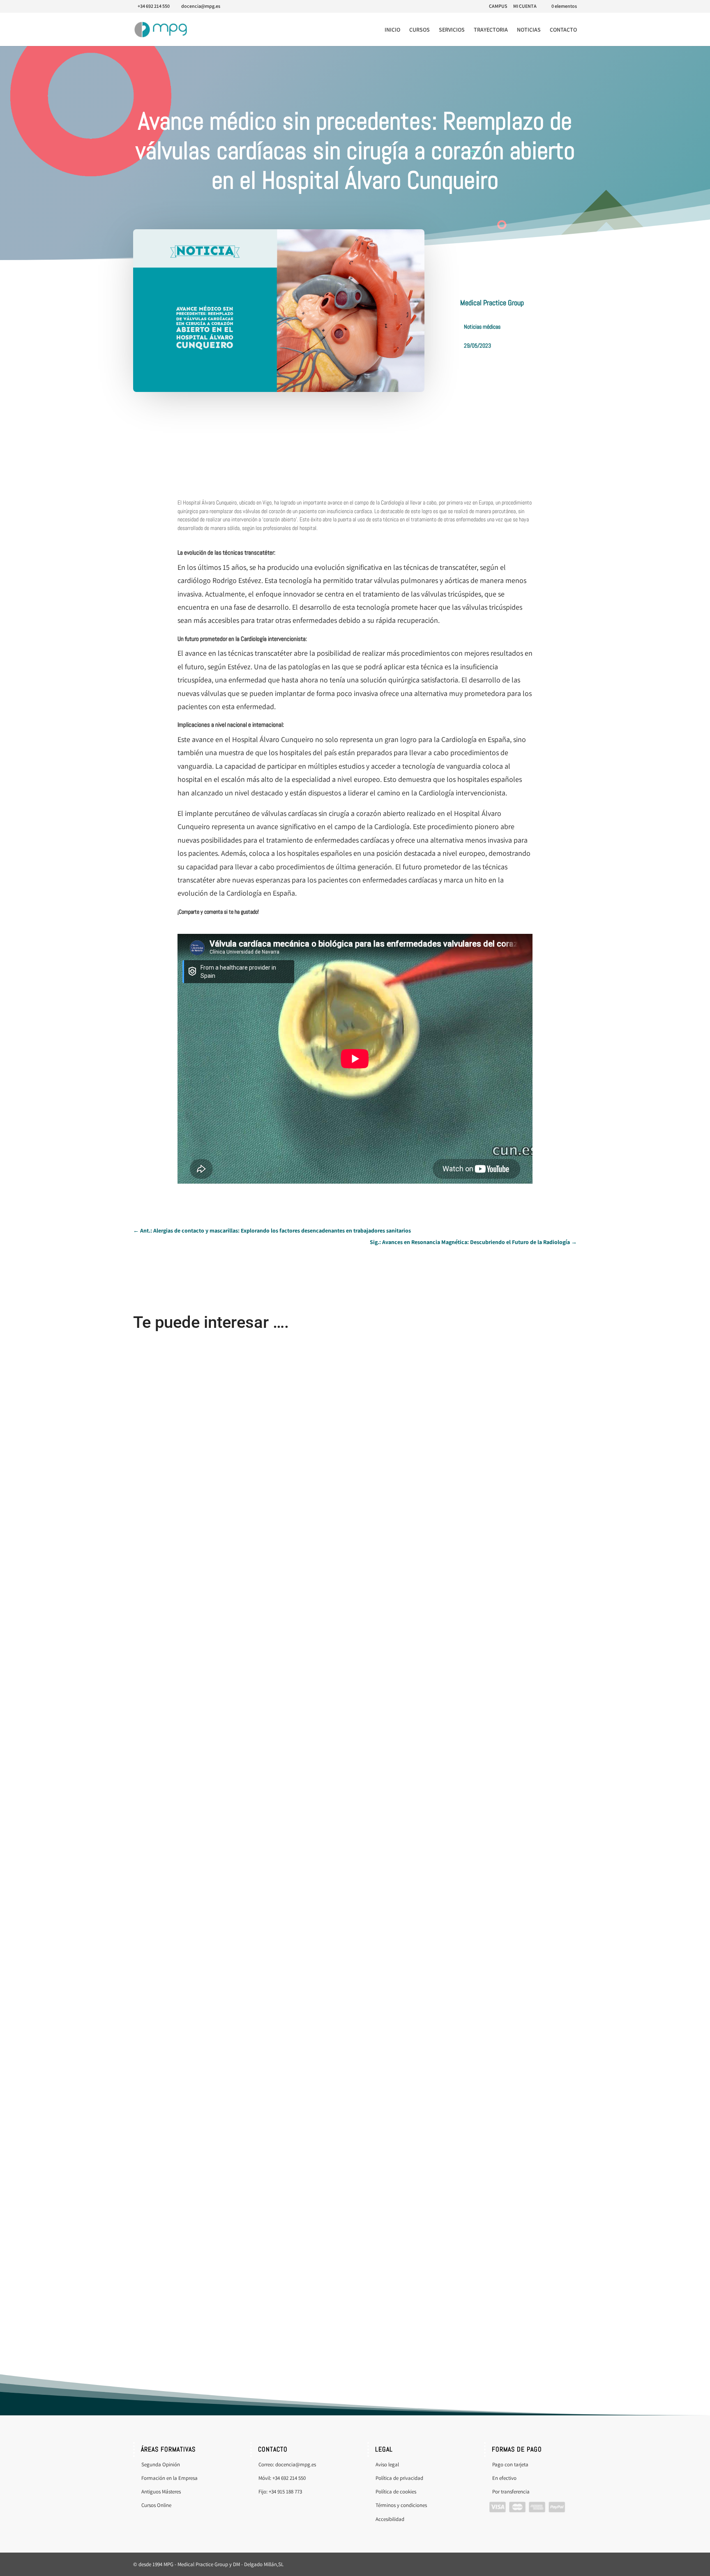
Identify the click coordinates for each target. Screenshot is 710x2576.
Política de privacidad (399, 2478)
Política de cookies (396, 2492)
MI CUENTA (525, 6)
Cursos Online (157, 2505)
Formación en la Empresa (169, 2478)
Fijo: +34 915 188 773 (280, 2492)
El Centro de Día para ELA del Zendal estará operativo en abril (205, 1641)
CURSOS (420, 30)
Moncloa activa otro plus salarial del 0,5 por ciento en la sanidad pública (216, 1986)
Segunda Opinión (161, 2464)
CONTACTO (563, 30)
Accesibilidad (390, 2519)
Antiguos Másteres (161, 2492)
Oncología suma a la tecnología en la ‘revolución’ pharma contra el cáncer (217, 2331)
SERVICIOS (452, 30)
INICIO (392, 30)
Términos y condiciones (401, 2505)
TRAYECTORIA (491, 30)
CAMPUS (498, 6)
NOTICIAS (529, 30)
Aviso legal (387, 2464)
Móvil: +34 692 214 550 (282, 2478)
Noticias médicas (482, 327)
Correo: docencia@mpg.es (287, 2464)
